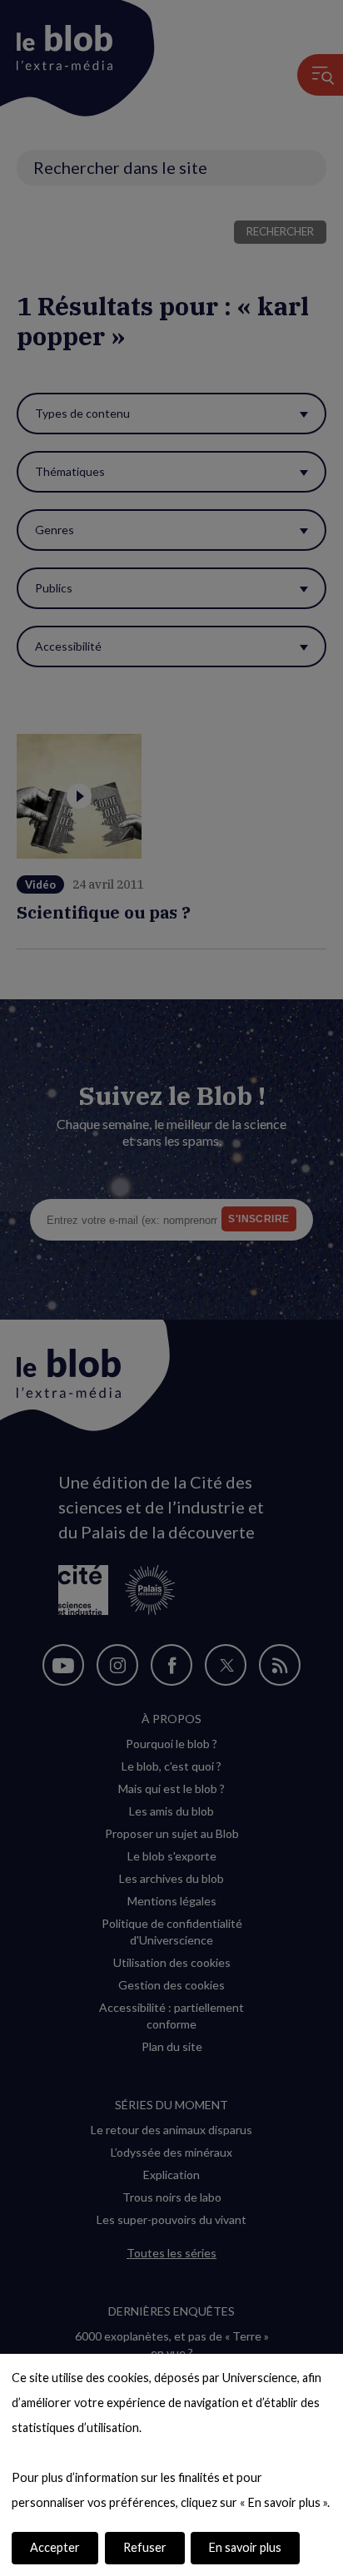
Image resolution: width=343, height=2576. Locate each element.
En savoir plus (245, 2547)
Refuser (145, 2547)
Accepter (55, 2547)
